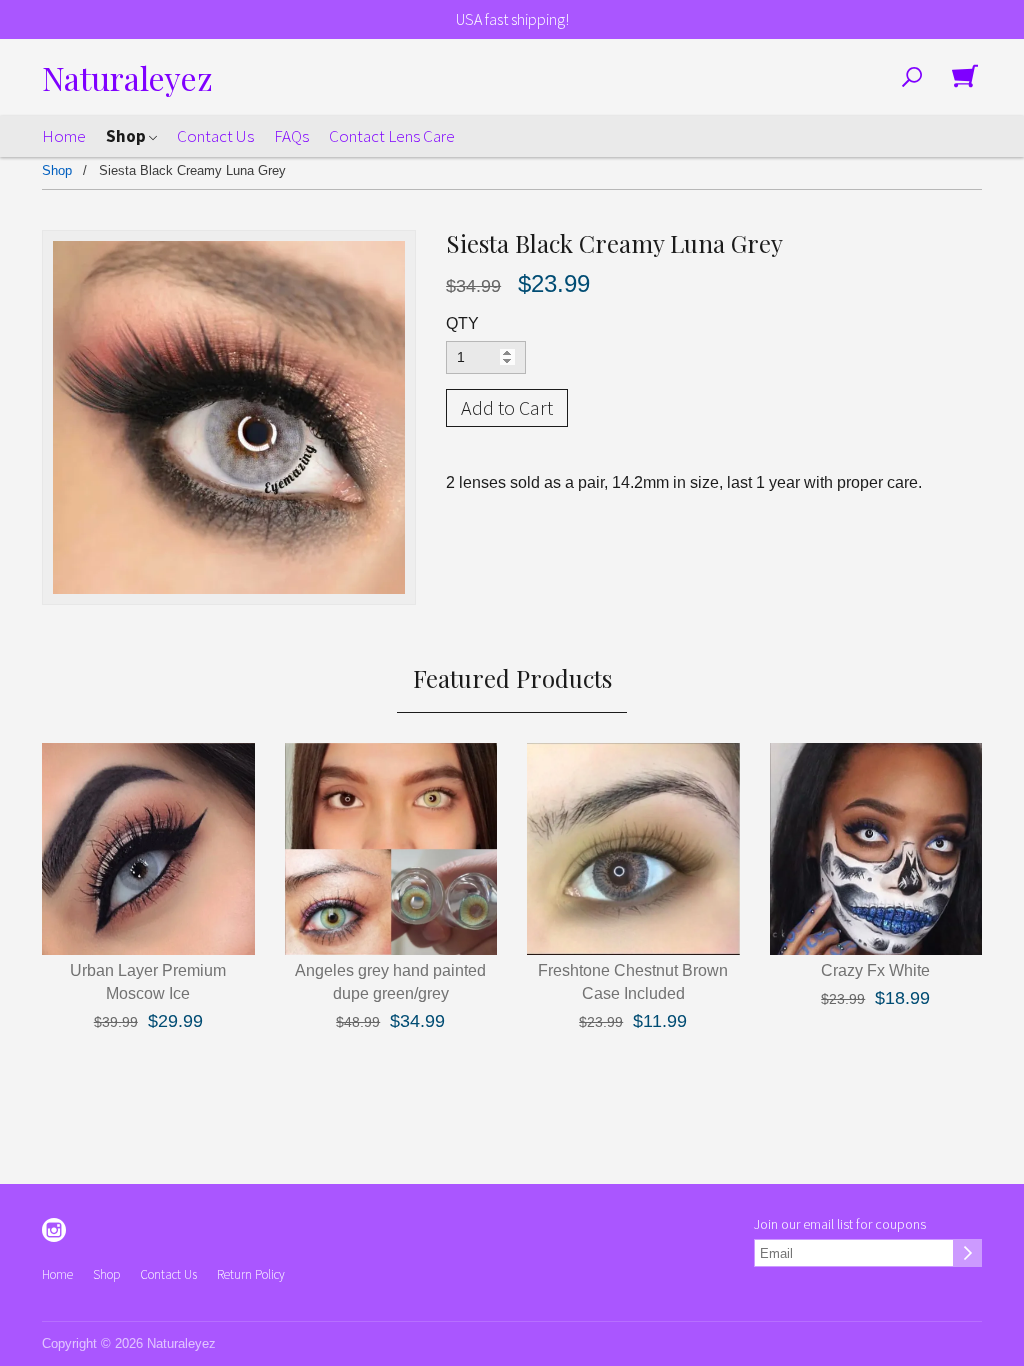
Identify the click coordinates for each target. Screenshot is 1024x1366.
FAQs (291, 136)
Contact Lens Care (392, 136)
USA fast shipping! (512, 19)
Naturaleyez (127, 77)
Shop (127, 136)
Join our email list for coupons (840, 1224)
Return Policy (251, 1274)
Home (64, 136)
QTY (462, 323)
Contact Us (215, 136)
